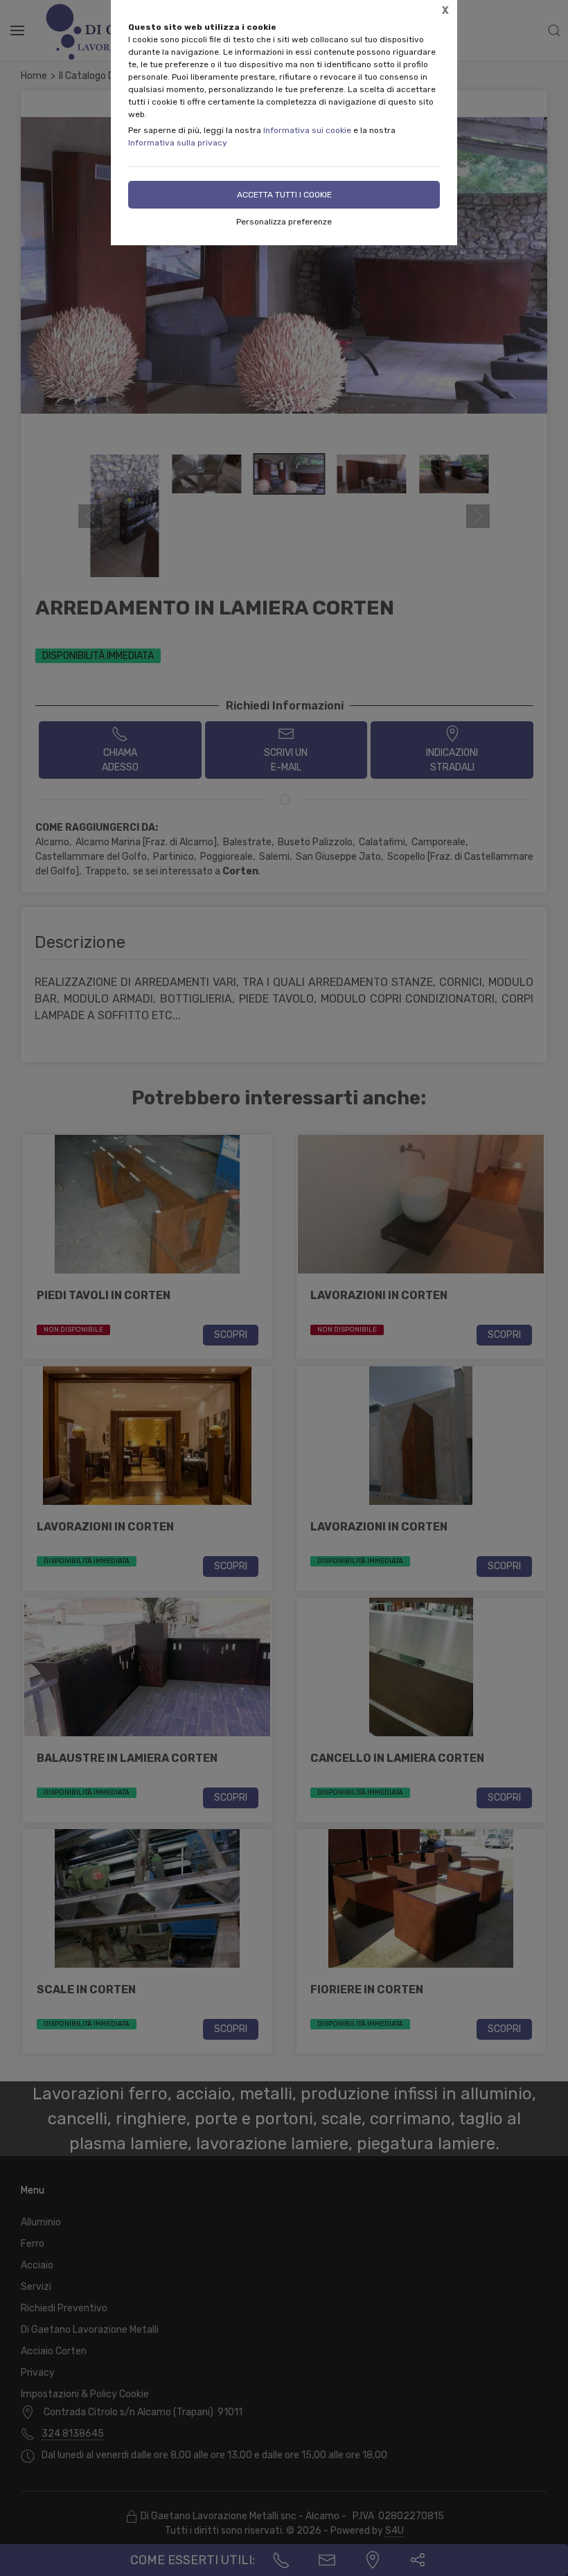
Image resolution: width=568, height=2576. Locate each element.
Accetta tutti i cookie (284, 195)
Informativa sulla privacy (178, 143)
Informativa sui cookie (307, 130)
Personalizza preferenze (284, 222)
